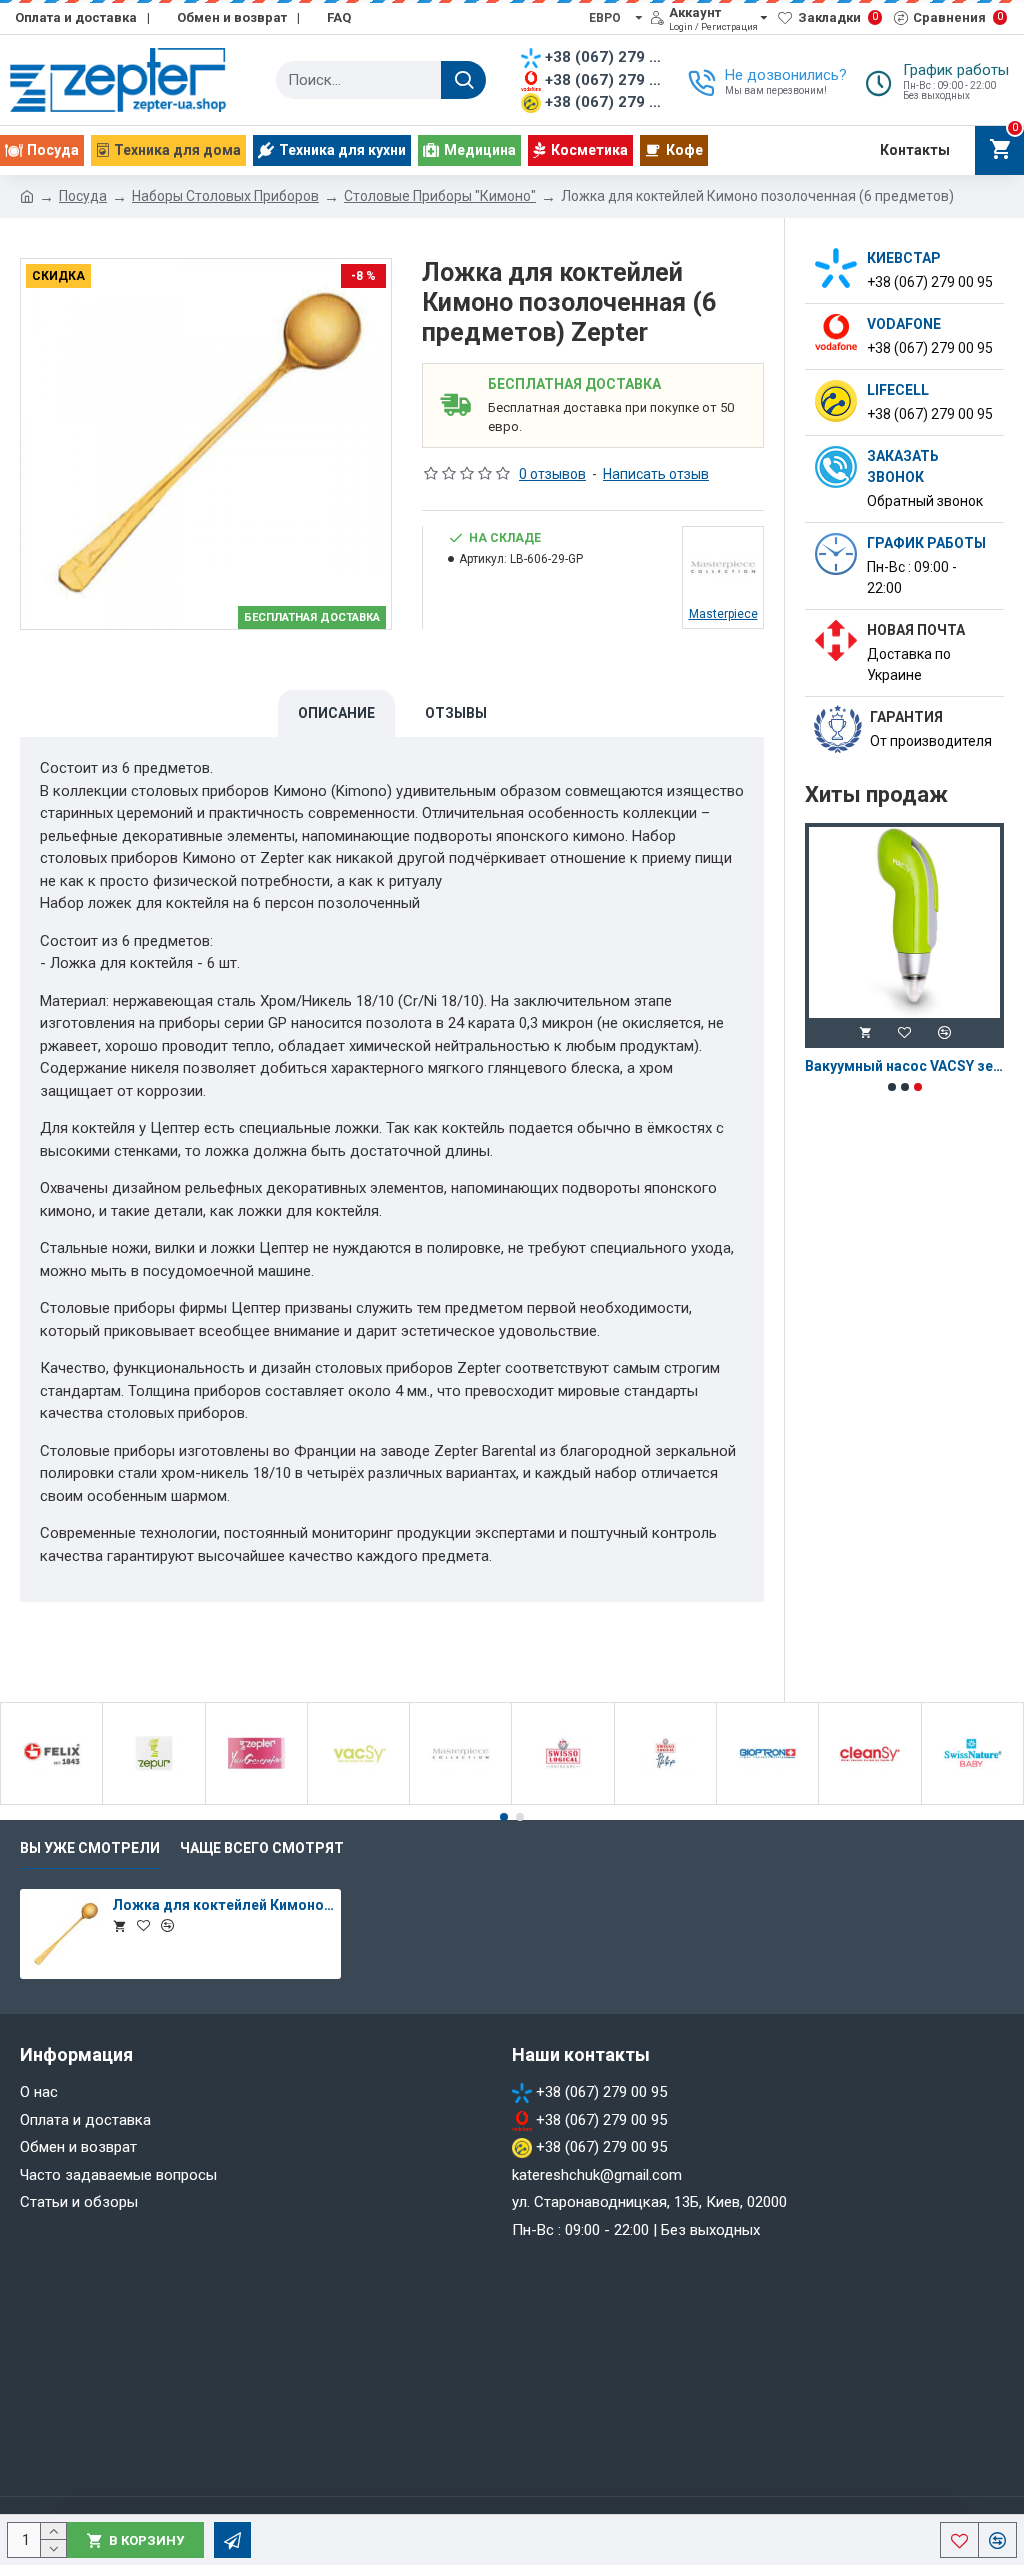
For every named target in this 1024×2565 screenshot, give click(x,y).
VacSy (358, 1801)
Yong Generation (256, 1801)
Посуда (83, 196)
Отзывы (456, 713)
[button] (892, 1087)
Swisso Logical (563, 1801)
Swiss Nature (972, 1801)
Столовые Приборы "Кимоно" (440, 196)
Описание (336, 713)
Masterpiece (461, 1801)
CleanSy (870, 1801)
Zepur (153, 1801)
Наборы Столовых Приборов (225, 196)
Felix (51, 1801)
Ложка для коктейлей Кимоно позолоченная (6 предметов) (223, 1905)
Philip (665, 1801)
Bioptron (768, 1801)
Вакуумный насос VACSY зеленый (904, 1066)
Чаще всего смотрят (262, 1848)
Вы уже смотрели (90, 1848)
